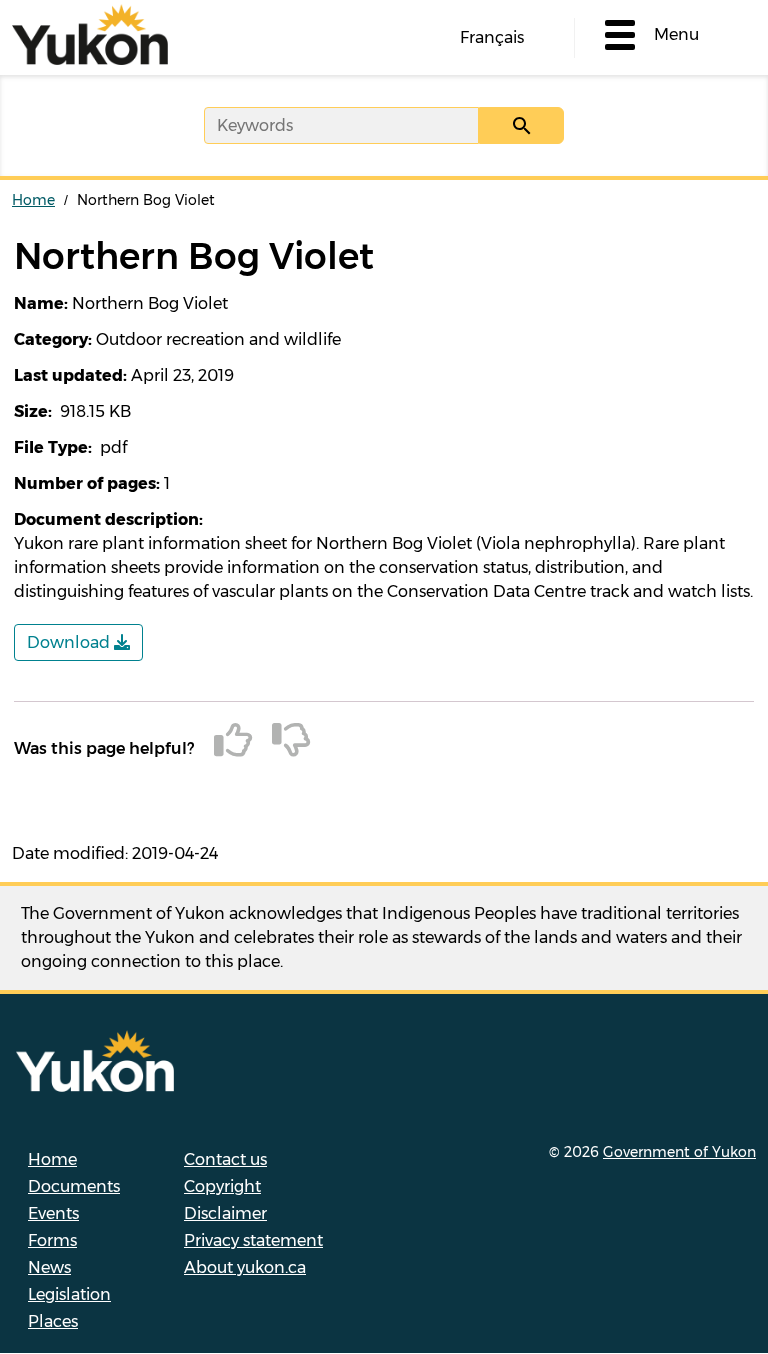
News (49, 1267)
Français (492, 37)
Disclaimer (225, 1213)
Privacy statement (253, 1240)
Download (70, 642)
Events (53, 1213)
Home (33, 200)
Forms (52, 1240)
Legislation (69, 1294)
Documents (74, 1186)
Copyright (222, 1186)
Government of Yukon (679, 1152)
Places (53, 1321)
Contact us (225, 1159)
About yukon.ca (245, 1267)
